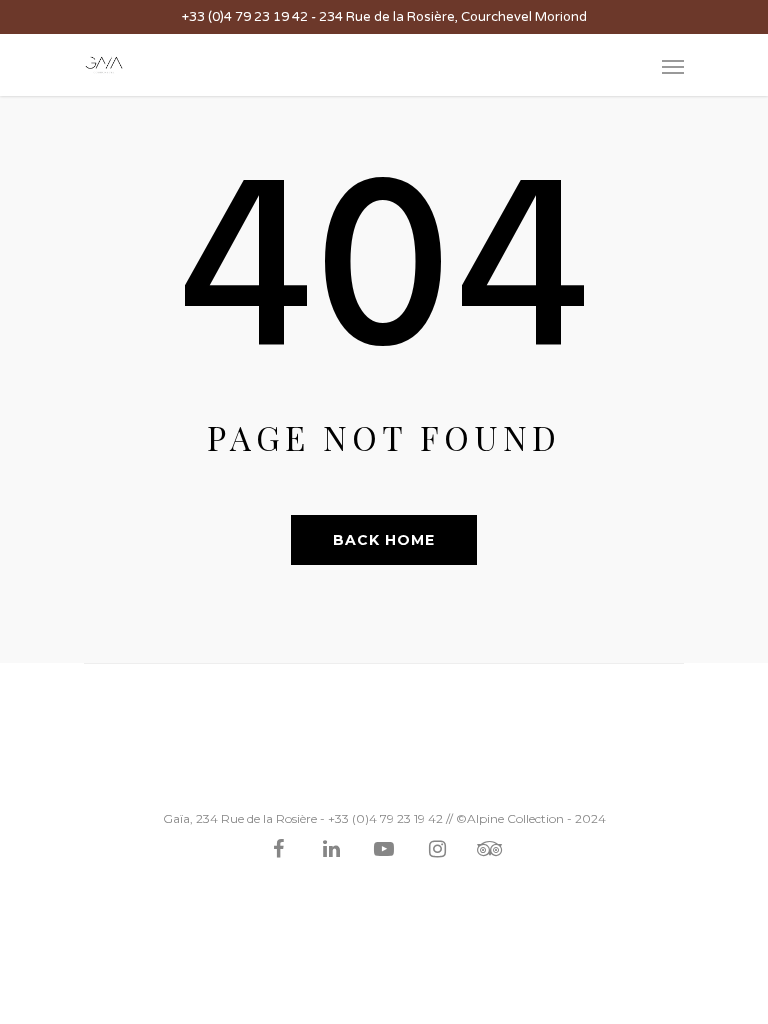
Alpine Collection (515, 818)
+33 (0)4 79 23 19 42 (245, 17)
